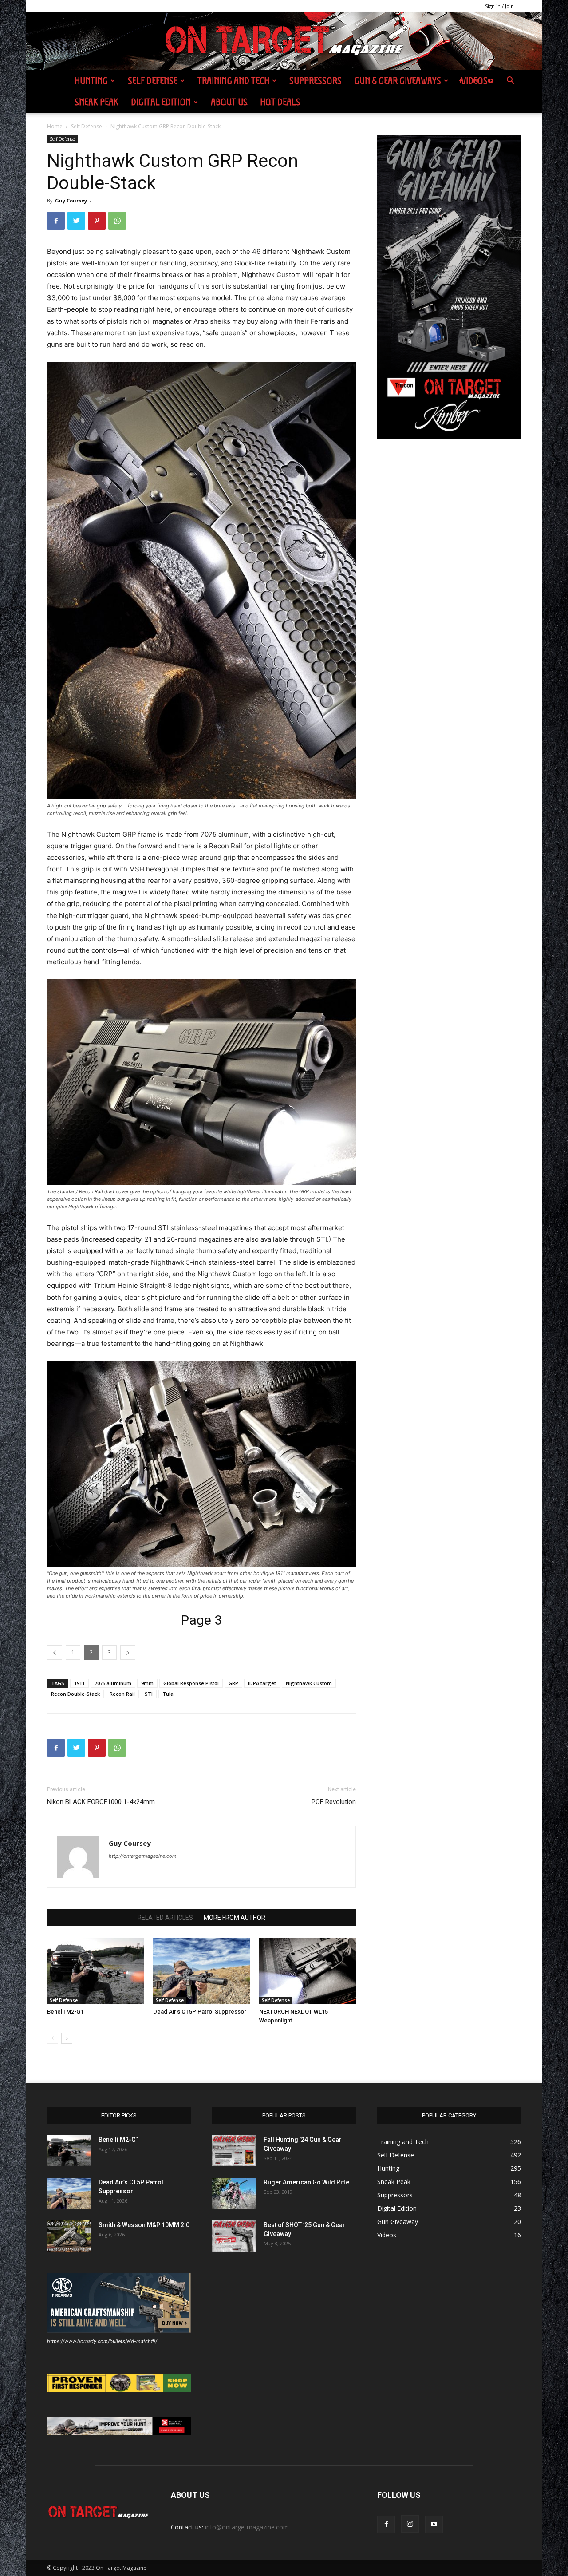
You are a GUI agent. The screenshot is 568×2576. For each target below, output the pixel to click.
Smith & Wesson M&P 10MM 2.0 (144, 2225)
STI (149, 1694)
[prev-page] (53, 2038)
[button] (510, 81)
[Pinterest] (97, 221)
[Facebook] (461, 81)
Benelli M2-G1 (65, 2012)
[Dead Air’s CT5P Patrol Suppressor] (201, 1971)
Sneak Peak (97, 102)
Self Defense (153, 81)
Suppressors (316, 81)
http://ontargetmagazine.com (143, 1856)
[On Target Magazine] (284, 42)
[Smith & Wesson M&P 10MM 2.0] (69, 2236)
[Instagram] (476, 81)
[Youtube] (491, 81)
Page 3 (201, 1620)
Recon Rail (122, 1694)
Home (55, 126)
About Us (229, 102)
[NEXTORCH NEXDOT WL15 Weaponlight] (308, 1971)
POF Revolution (334, 1802)
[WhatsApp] (117, 221)
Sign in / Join (499, 6)
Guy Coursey (71, 200)
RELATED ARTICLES (165, 1918)
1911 (79, 1683)
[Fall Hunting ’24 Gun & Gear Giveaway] (234, 2151)
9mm (147, 1683)
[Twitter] (76, 221)
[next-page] (67, 2038)
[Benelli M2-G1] (95, 1971)
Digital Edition (161, 102)
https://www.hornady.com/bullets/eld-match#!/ (102, 2341)
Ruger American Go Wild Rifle (306, 2182)
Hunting (91, 81)
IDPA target (262, 1683)
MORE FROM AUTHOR (235, 1918)
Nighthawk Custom (309, 1683)
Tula (168, 1694)
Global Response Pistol (191, 1683)
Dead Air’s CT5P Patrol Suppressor (200, 2012)
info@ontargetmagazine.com (247, 2527)
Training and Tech (233, 81)
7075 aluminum (113, 1683)
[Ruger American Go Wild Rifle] (234, 2193)
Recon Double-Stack (75, 1694)
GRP (233, 1683)
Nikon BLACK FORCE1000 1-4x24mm (101, 1802)
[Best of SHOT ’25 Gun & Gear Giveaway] (234, 2236)
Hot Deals (280, 102)
